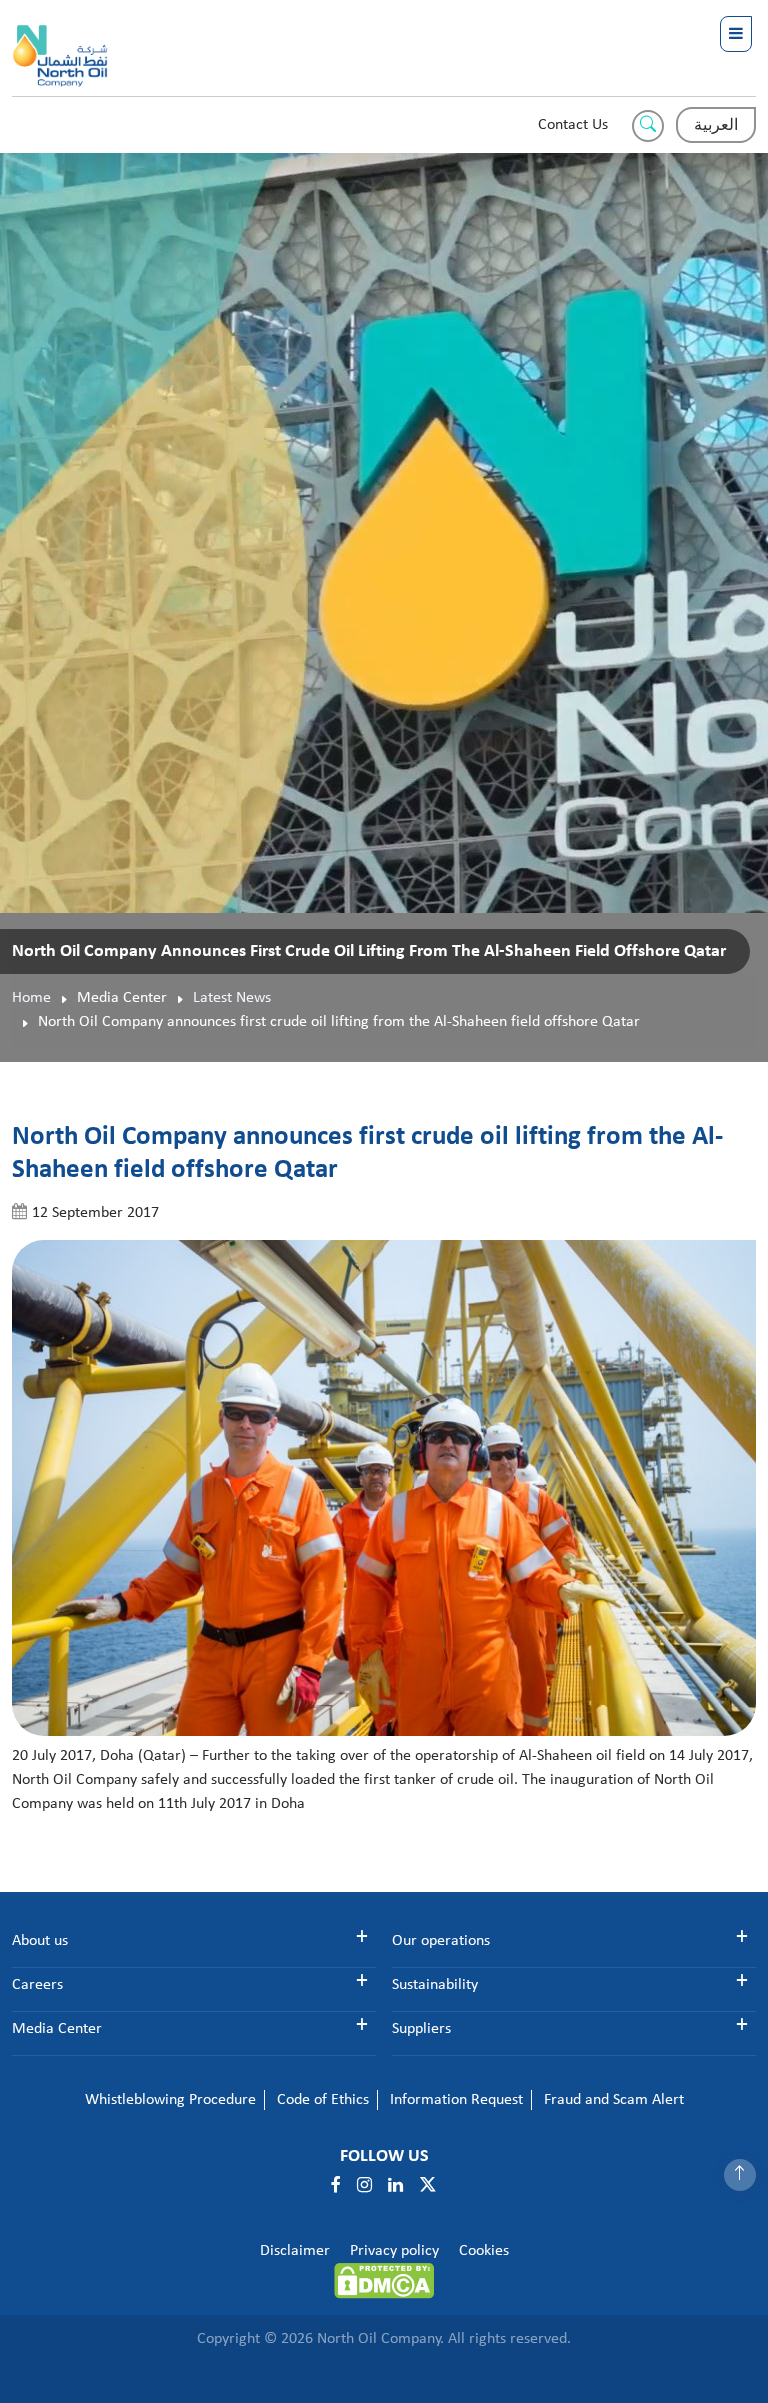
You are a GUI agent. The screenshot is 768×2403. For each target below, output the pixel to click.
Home (31, 998)
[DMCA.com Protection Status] (384, 2281)
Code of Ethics (323, 2100)
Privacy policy (394, 2251)
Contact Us (573, 125)
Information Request (456, 2100)
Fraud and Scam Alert (614, 2100)
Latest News (232, 998)
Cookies (484, 2251)
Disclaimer (295, 2251)
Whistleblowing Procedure (170, 2100)
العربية (716, 126)
